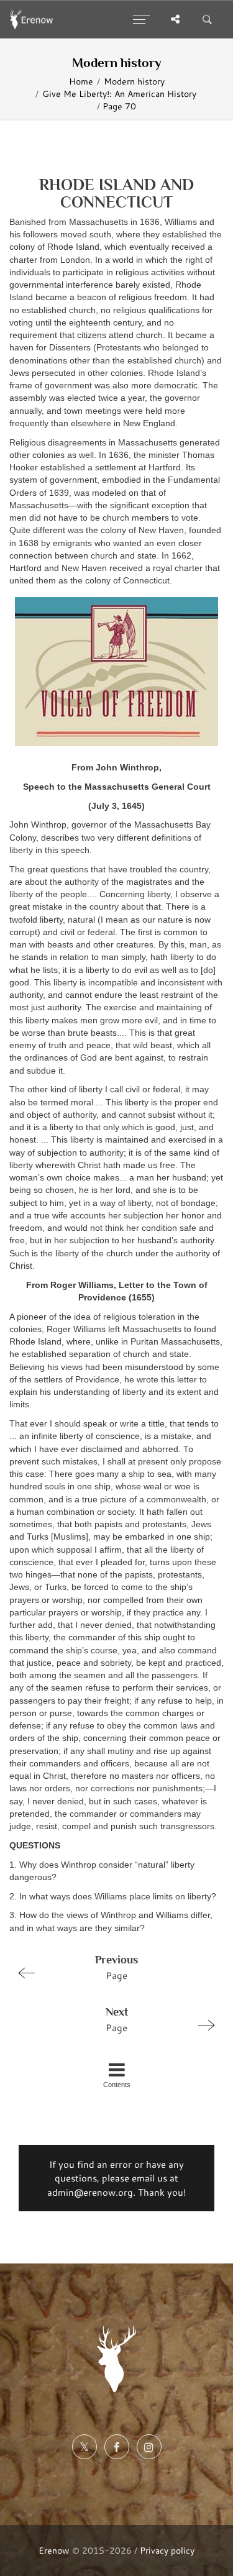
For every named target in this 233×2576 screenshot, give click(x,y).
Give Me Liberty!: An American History (119, 94)
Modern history (134, 81)
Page (116, 1967)
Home (81, 81)
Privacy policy (167, 2550)
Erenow (54, 2550)
